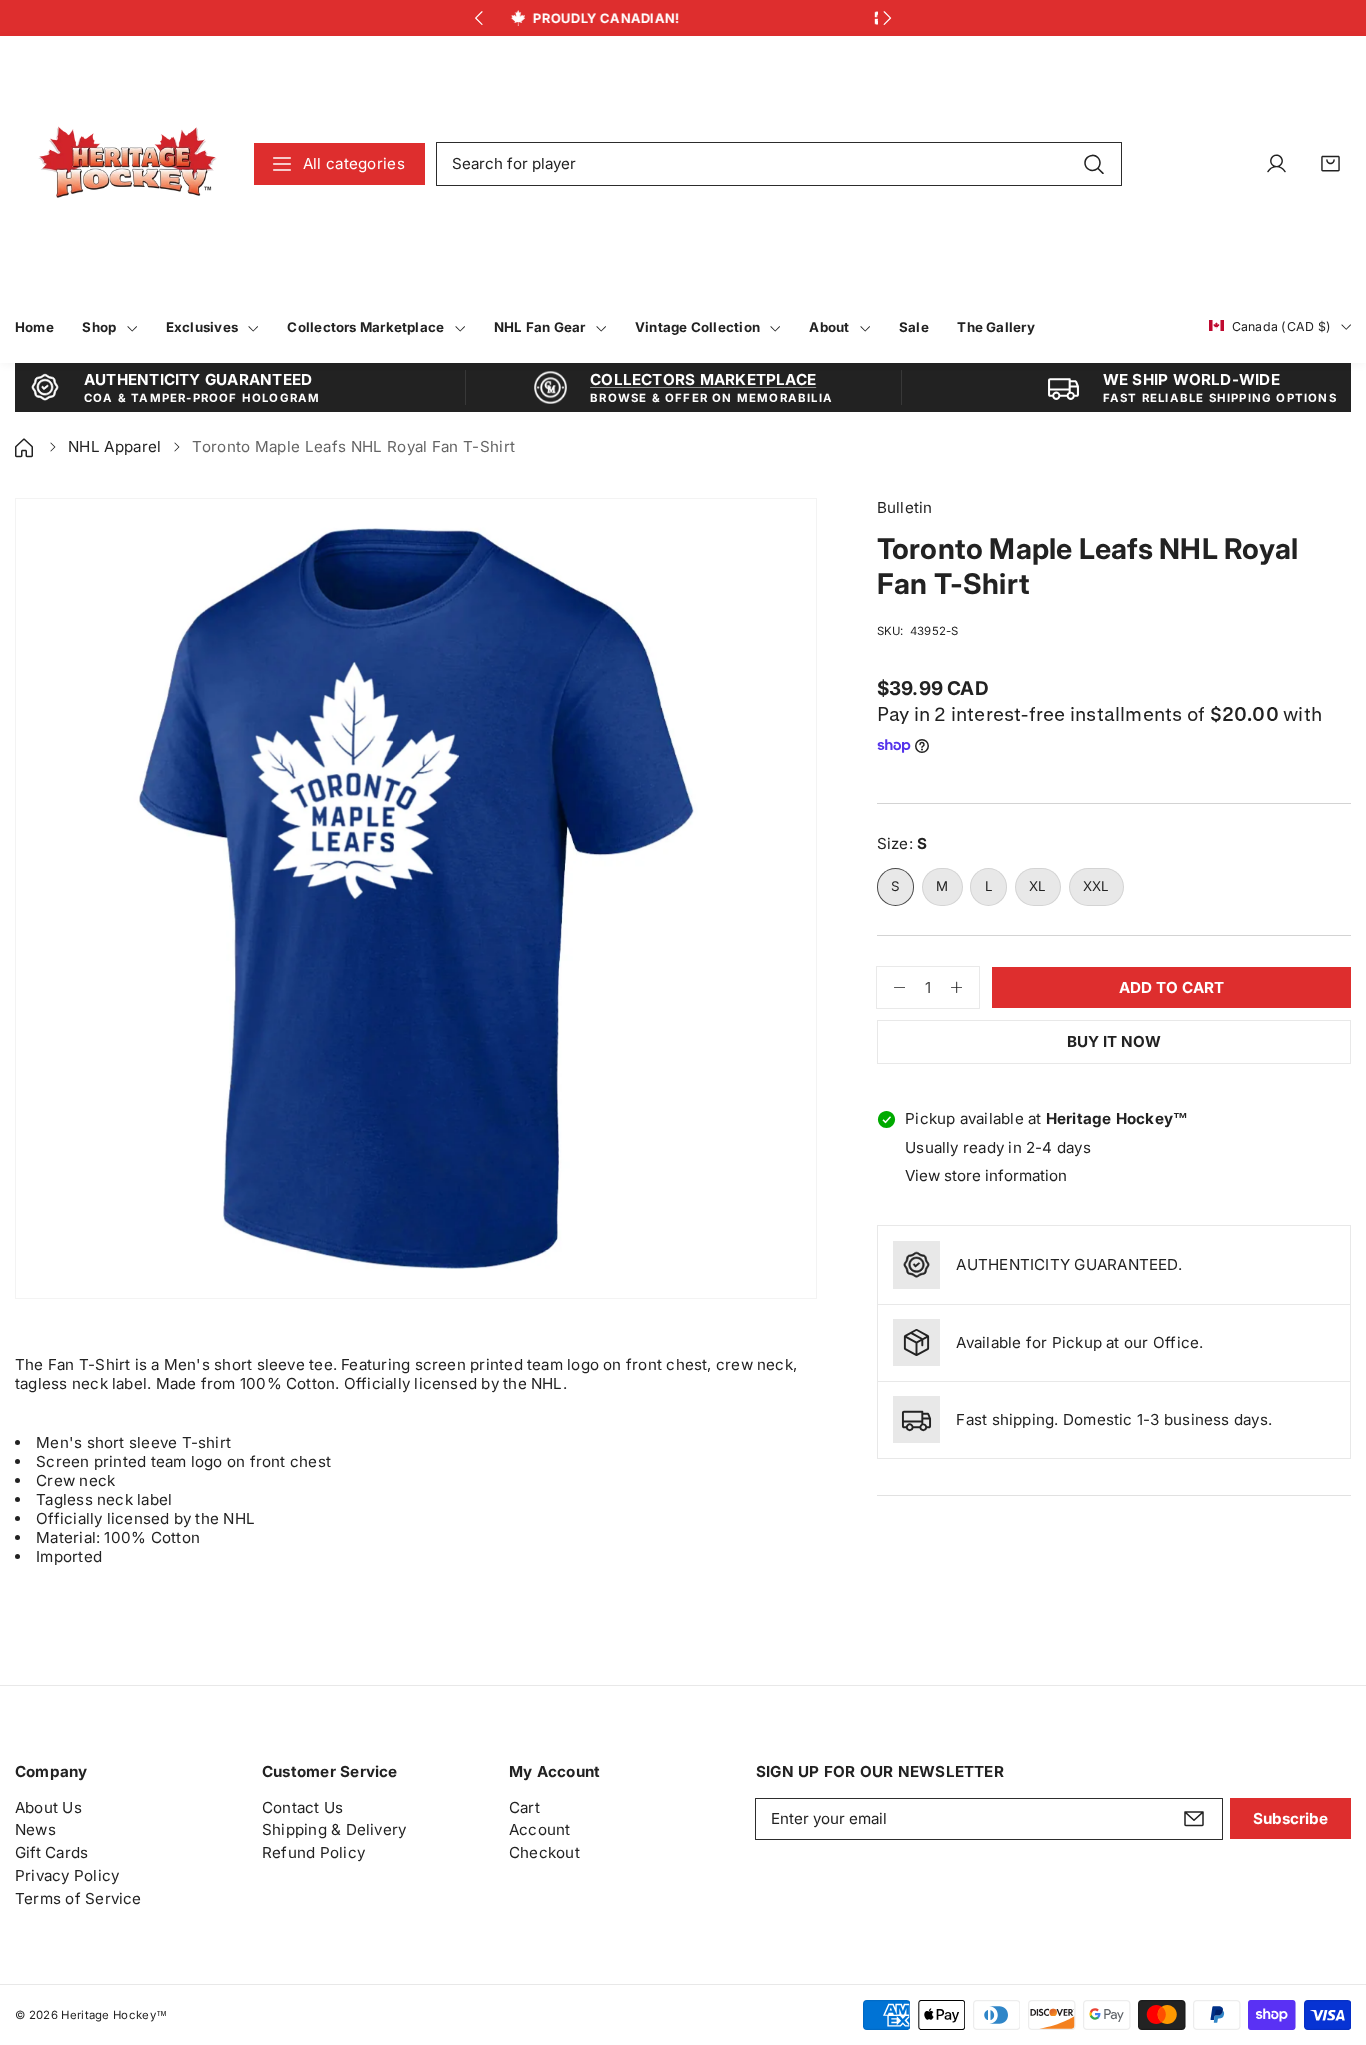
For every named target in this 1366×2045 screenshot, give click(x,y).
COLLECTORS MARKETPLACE (703, 379)
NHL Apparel (115, 446)
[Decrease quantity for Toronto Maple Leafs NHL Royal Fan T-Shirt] (891, 988)
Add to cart (1171, 987)
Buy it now (1114, 1041)
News (35, 1829)
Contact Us (302, 1807)
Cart (524, 1807)
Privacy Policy (67, 1875)
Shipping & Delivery (334, 1829)
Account (540, 1829)
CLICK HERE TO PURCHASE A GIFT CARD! (830, 18)
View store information (986, 1175)
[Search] (1093, 163)
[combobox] (779, 164)
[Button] (478, 18)
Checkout (544, 1852)
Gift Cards (51, 1852)
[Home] (26, 446)
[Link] (127, 163)
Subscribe (1290, 1818)
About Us (48, 1807)
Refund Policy (313, 1852)
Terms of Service (78, 1898)
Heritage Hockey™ (114, 2015)
